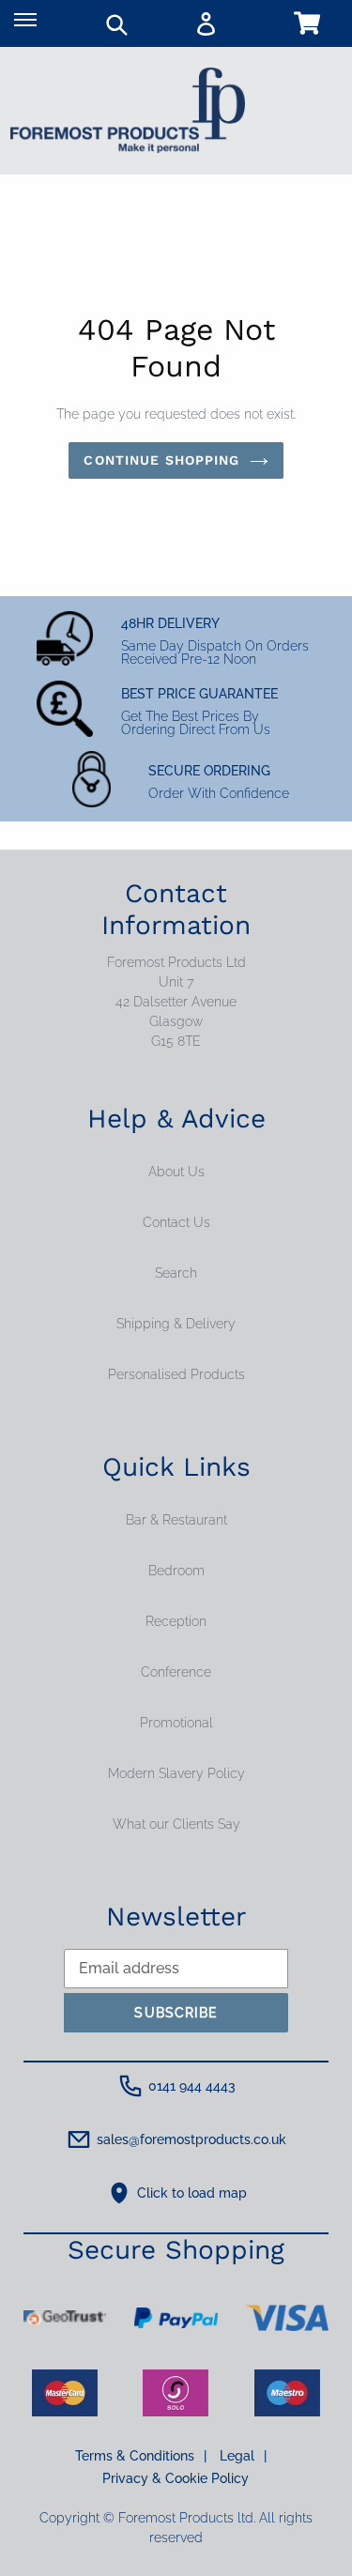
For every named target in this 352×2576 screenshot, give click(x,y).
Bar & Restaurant (176, 1520)
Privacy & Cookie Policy (176, 2478)
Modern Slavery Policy (176, 1773)
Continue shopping (161, 460)
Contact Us (176, 1222)
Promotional (176, 1723)
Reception (176, 1621)
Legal (243, 2456)
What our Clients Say (176, 1824)
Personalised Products (176, 1374)
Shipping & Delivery (176, 1324)
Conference (176, 1672)
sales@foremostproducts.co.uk (191, 2139)
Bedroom (176, 1571)
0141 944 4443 (192, 2086)
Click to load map (192, 2193)
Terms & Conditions (141, 2456)
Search (176, 1273)
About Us (176, 1172)
